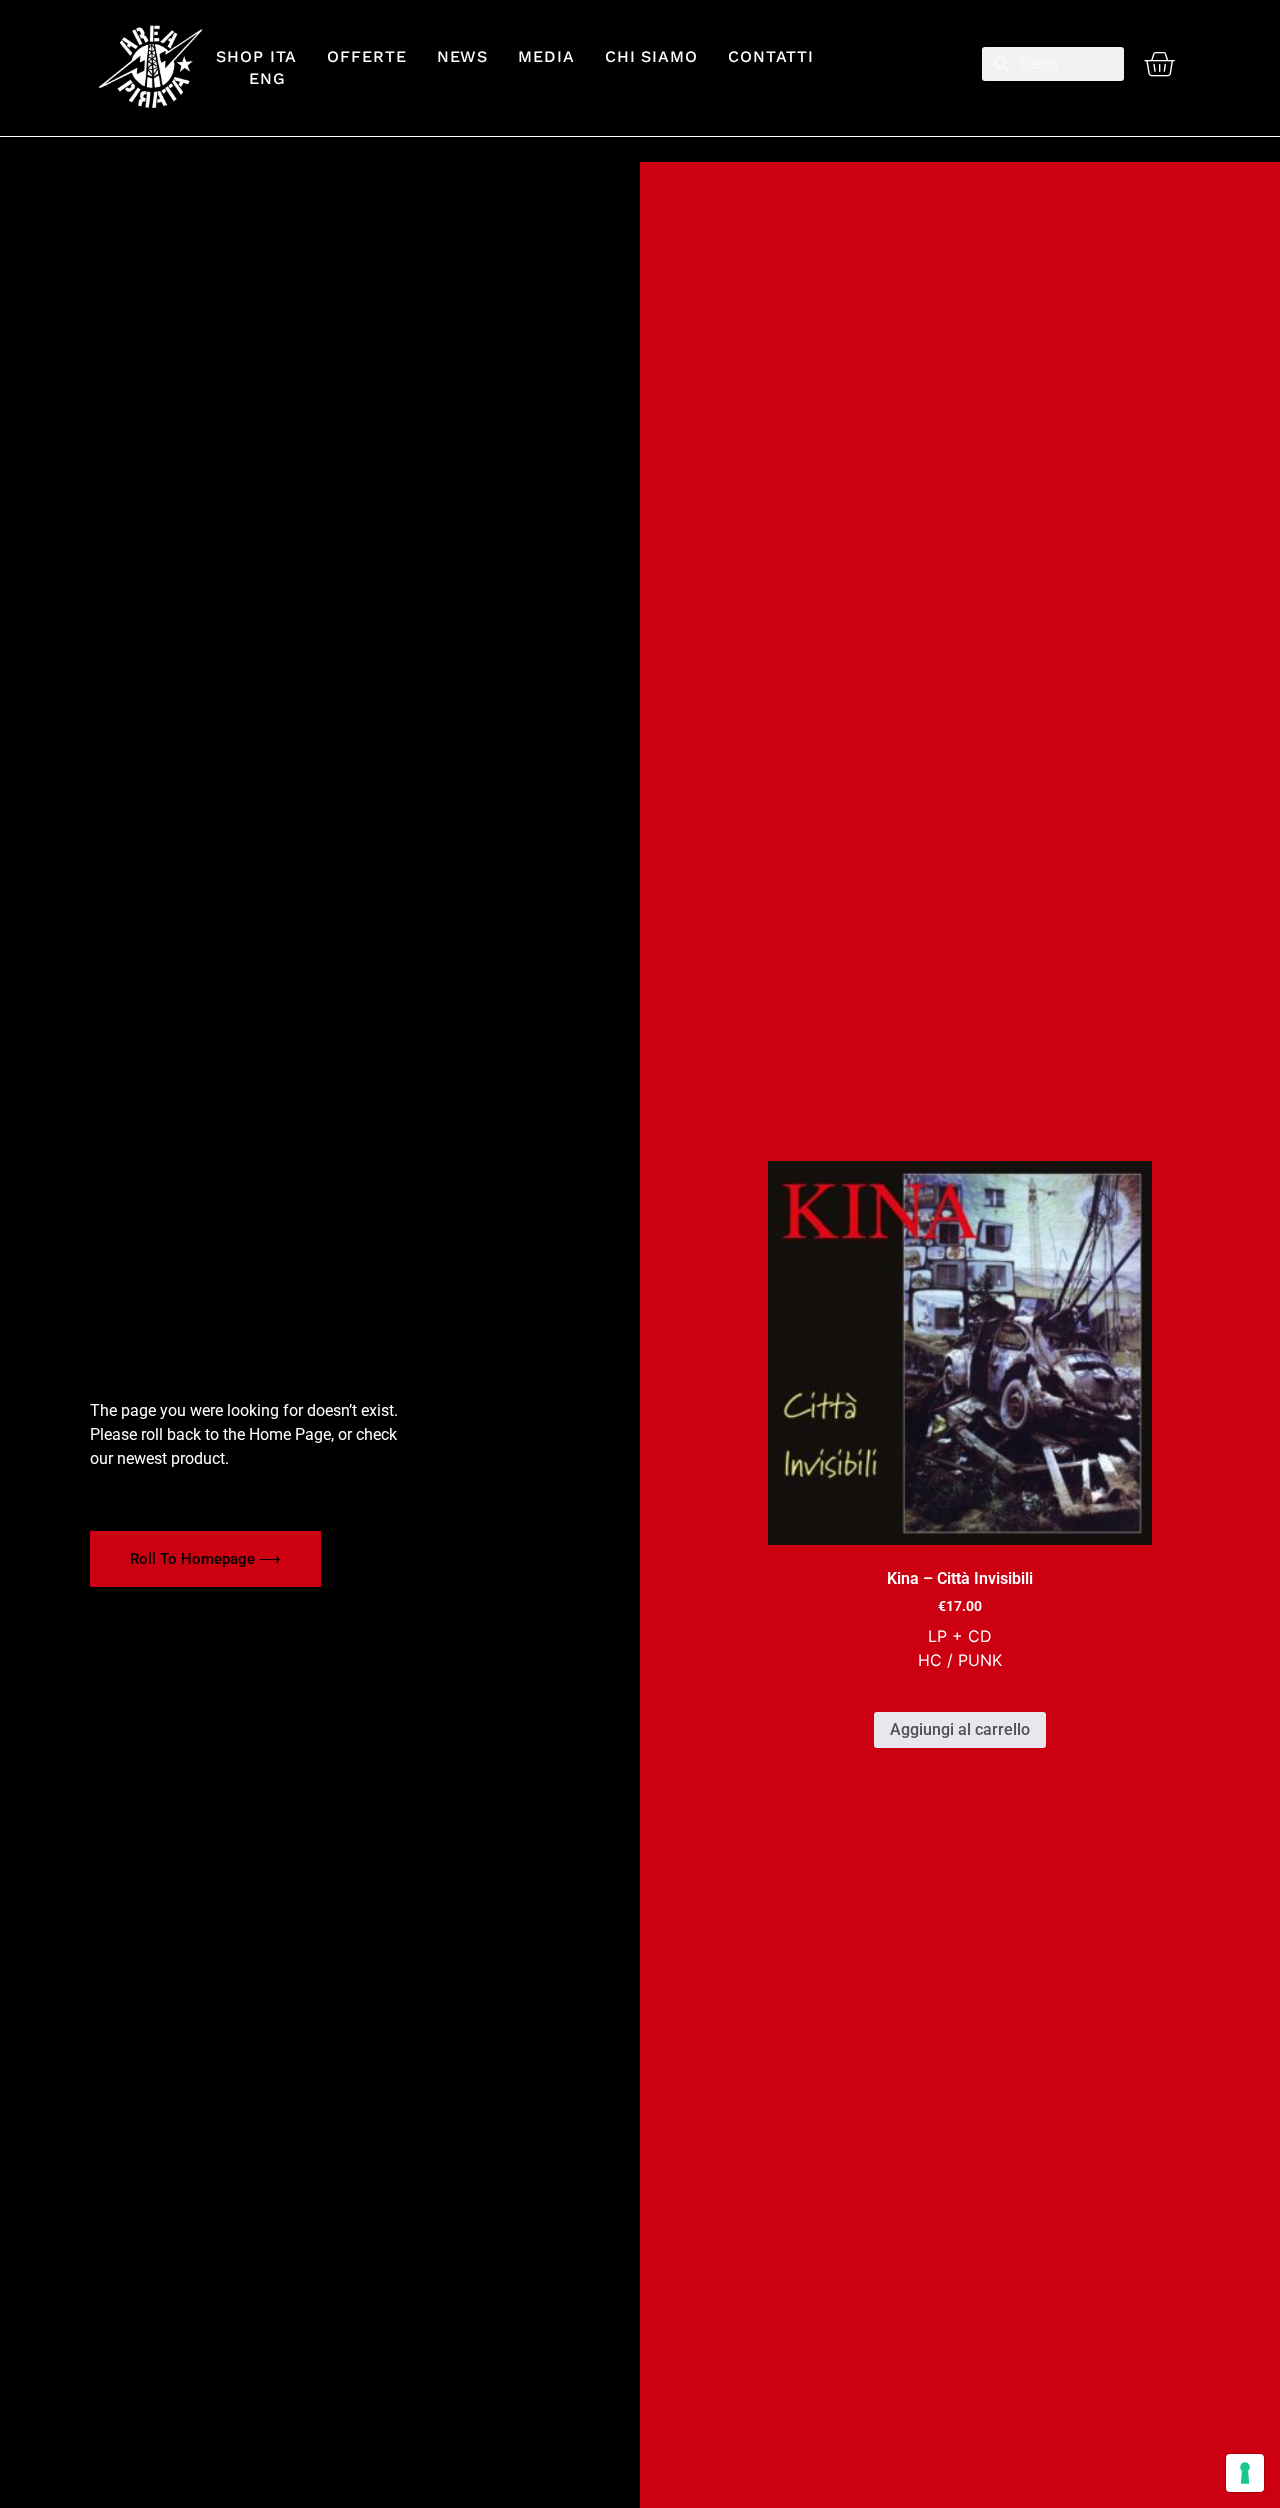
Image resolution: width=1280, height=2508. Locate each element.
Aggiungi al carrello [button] (960, 1729)
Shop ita (256, 56)
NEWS (463, 56)
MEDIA (546, 56)
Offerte (366, 56)
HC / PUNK (960, 1660)
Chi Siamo (651, 56)
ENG (258, 78)
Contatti (771, 56)
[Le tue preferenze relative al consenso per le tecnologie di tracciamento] (1245, 2473)
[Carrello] (1159, 64)
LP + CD (960, 1636)
